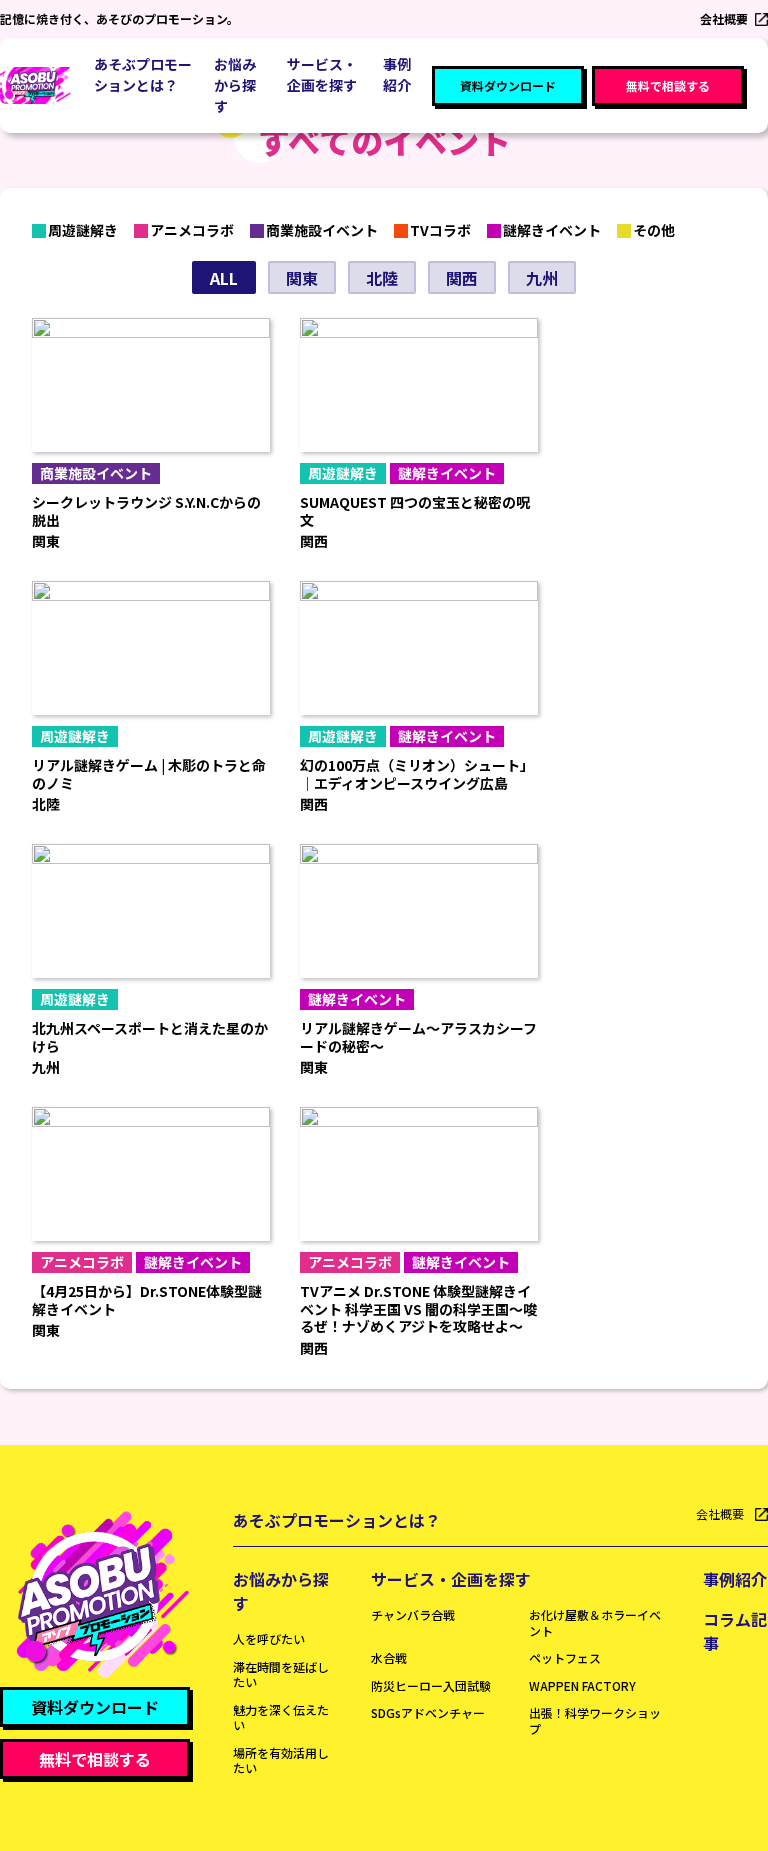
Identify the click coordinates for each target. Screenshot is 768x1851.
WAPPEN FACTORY (582, 1685)
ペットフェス (565, 1657)
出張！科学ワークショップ (595, 1720)
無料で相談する (668, 85)
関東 (302, 278)
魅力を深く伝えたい (281, 1717)
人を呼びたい (269, 1638)
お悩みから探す (281, 1591)
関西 (462, 278)
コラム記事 (735, 1631)
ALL (224, 278)
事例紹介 (397, 74)
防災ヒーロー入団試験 (431, 1685)
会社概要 (724, 18)
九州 (542, 278)
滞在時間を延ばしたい (281, 1674)
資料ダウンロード (508, 85)
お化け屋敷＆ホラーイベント (595, 1622)
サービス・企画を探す (451, 1579)
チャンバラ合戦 (413, 1614)
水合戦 (389, 1657)
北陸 (382, 278)
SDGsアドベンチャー (428, 1712)
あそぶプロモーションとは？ (143, 74)
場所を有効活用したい (281, 1760)
